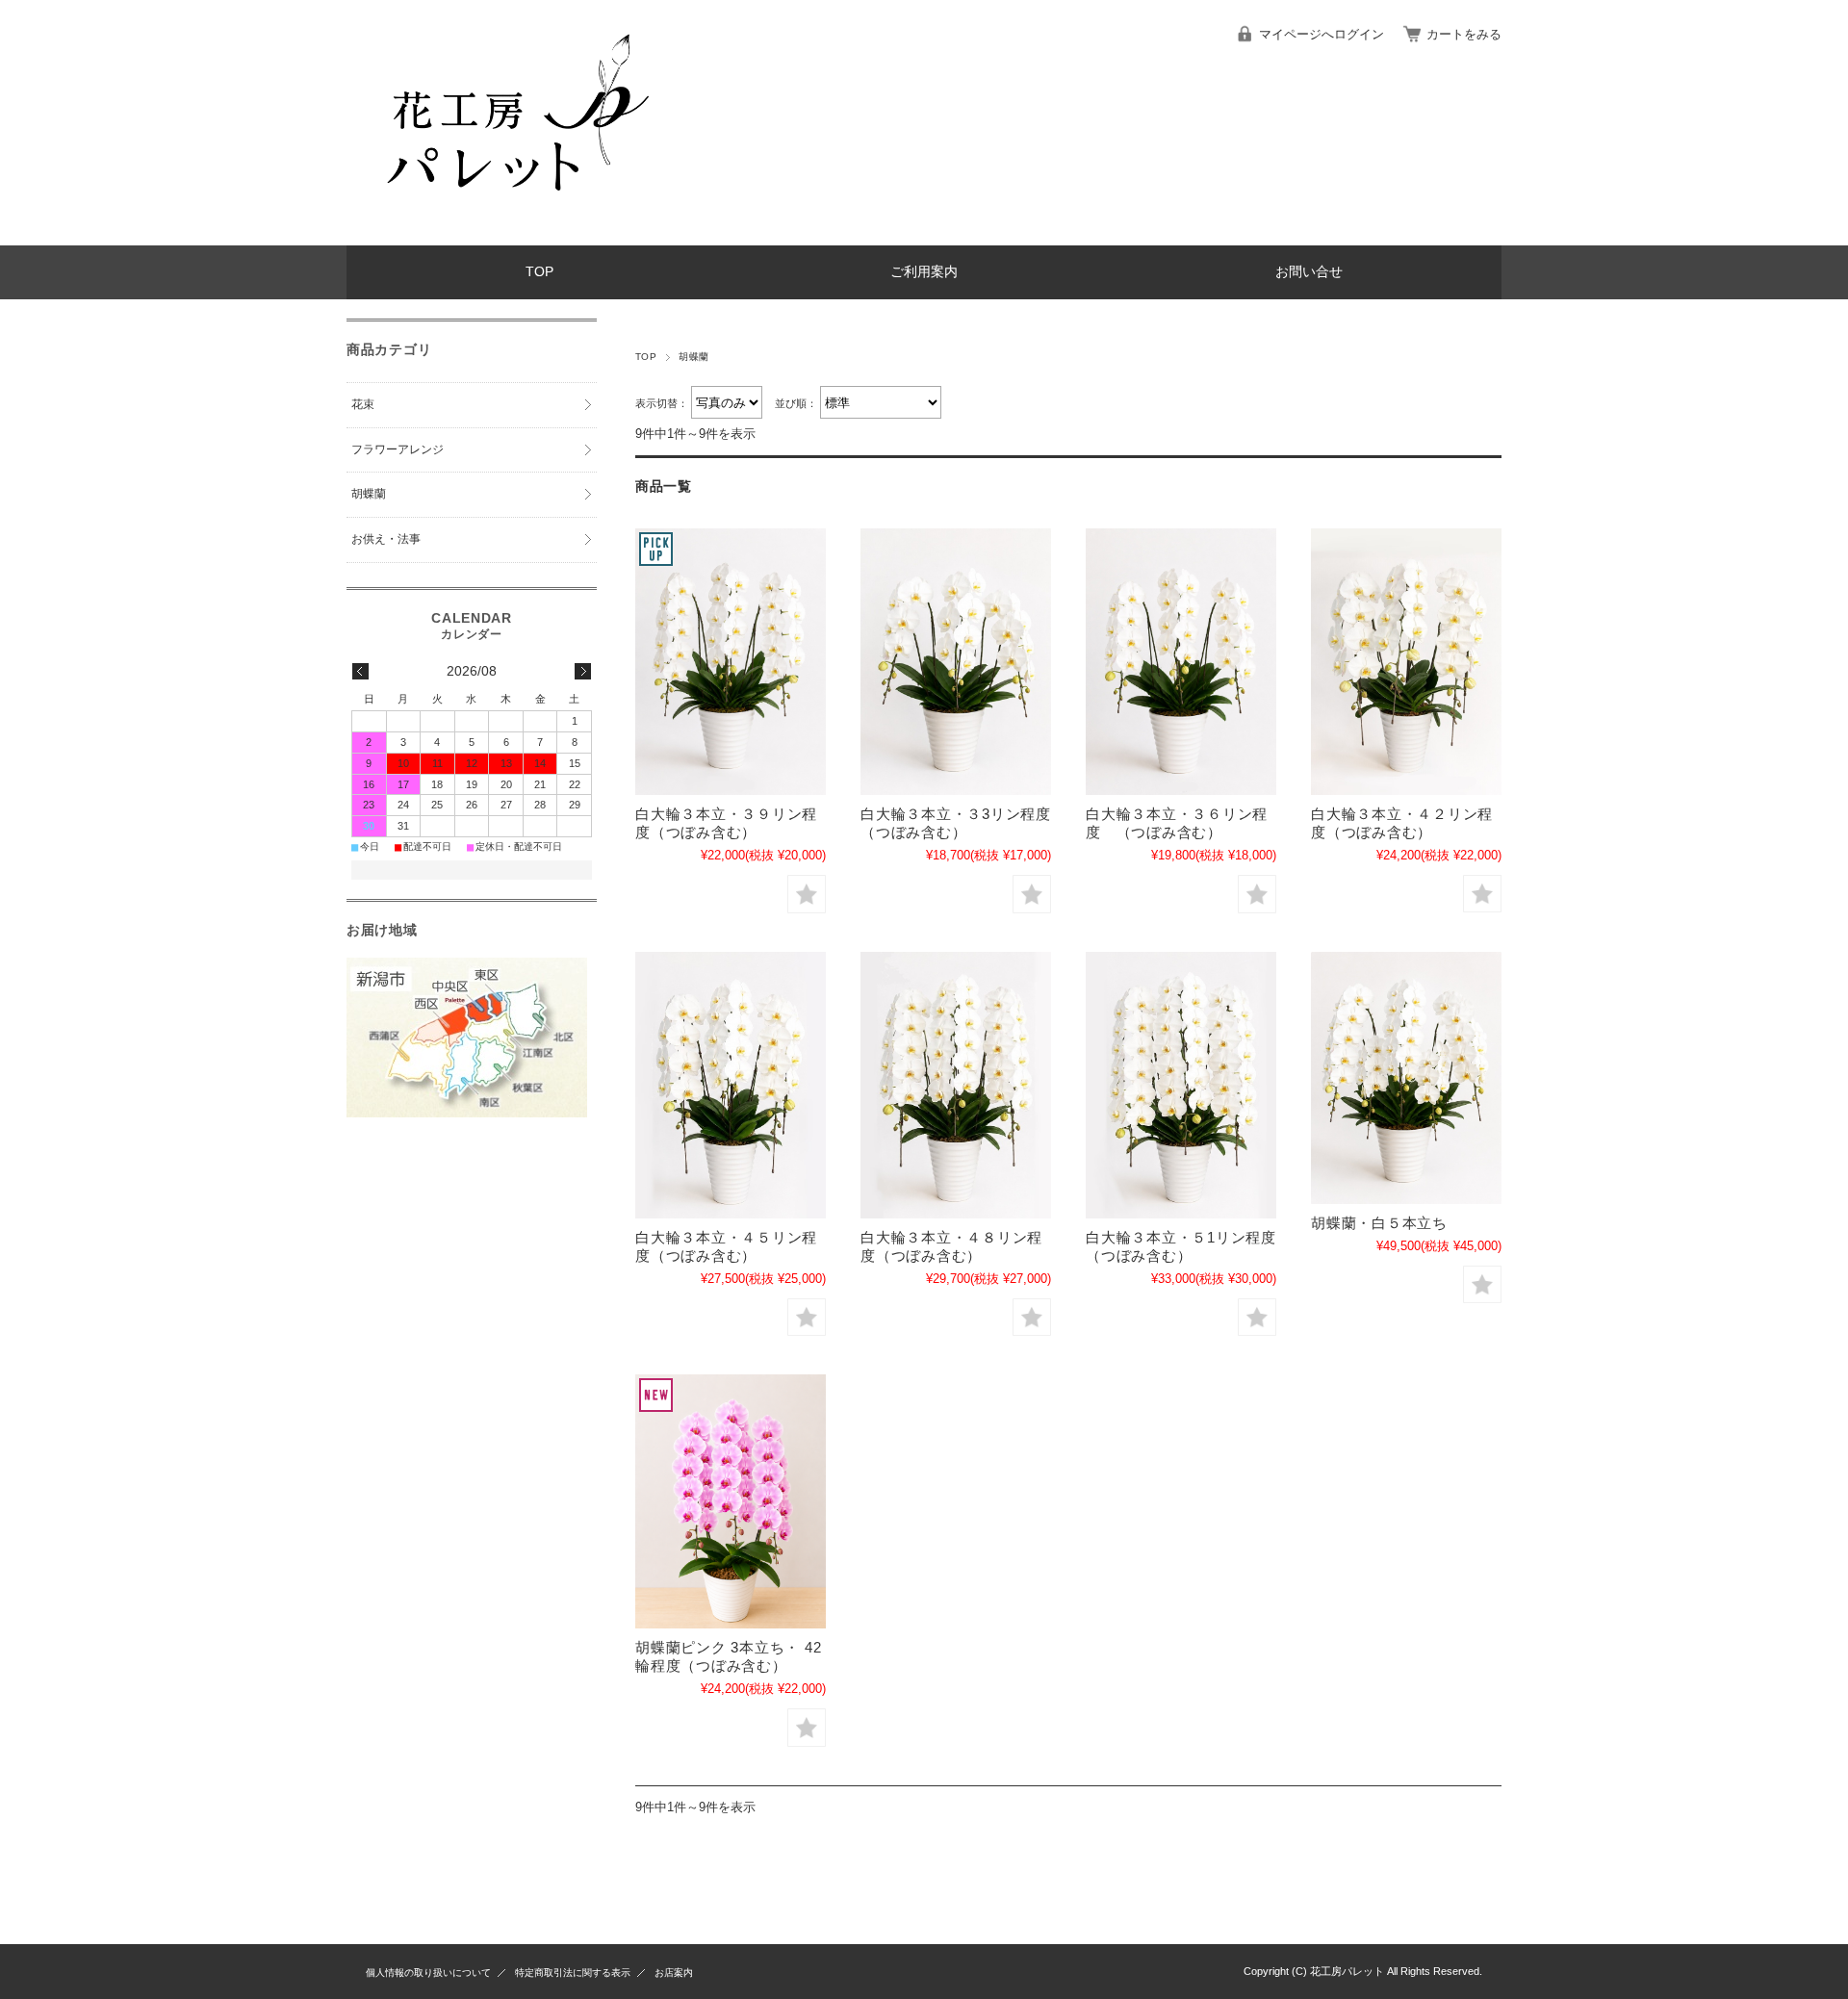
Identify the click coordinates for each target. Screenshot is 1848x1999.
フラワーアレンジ (398, 449)
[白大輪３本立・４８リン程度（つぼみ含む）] (956, 1085)
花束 (363, 404)
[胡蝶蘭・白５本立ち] (1406, 1078)
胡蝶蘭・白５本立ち (1379, 1223)
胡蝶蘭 (369, 494)
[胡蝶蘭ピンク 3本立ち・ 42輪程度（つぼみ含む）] (731, 1501)
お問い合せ (1309, 272)
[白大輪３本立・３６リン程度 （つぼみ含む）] (1181, 662)
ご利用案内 (924, 272)
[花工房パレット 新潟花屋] (510, 231)
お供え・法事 (386, 539)
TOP (539, 272)
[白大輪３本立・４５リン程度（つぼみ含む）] (731, 1085)
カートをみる (1464, 34)
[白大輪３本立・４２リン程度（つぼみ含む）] (1406, 662)
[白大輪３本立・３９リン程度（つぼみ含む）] (731, 662)
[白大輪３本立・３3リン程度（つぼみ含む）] (956, 662)
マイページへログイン (1322, 34)
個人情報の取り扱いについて (428, 1973)
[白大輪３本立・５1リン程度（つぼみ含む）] (1181, 1085)
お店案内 (674, 1973)
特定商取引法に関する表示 (573, 1973)
